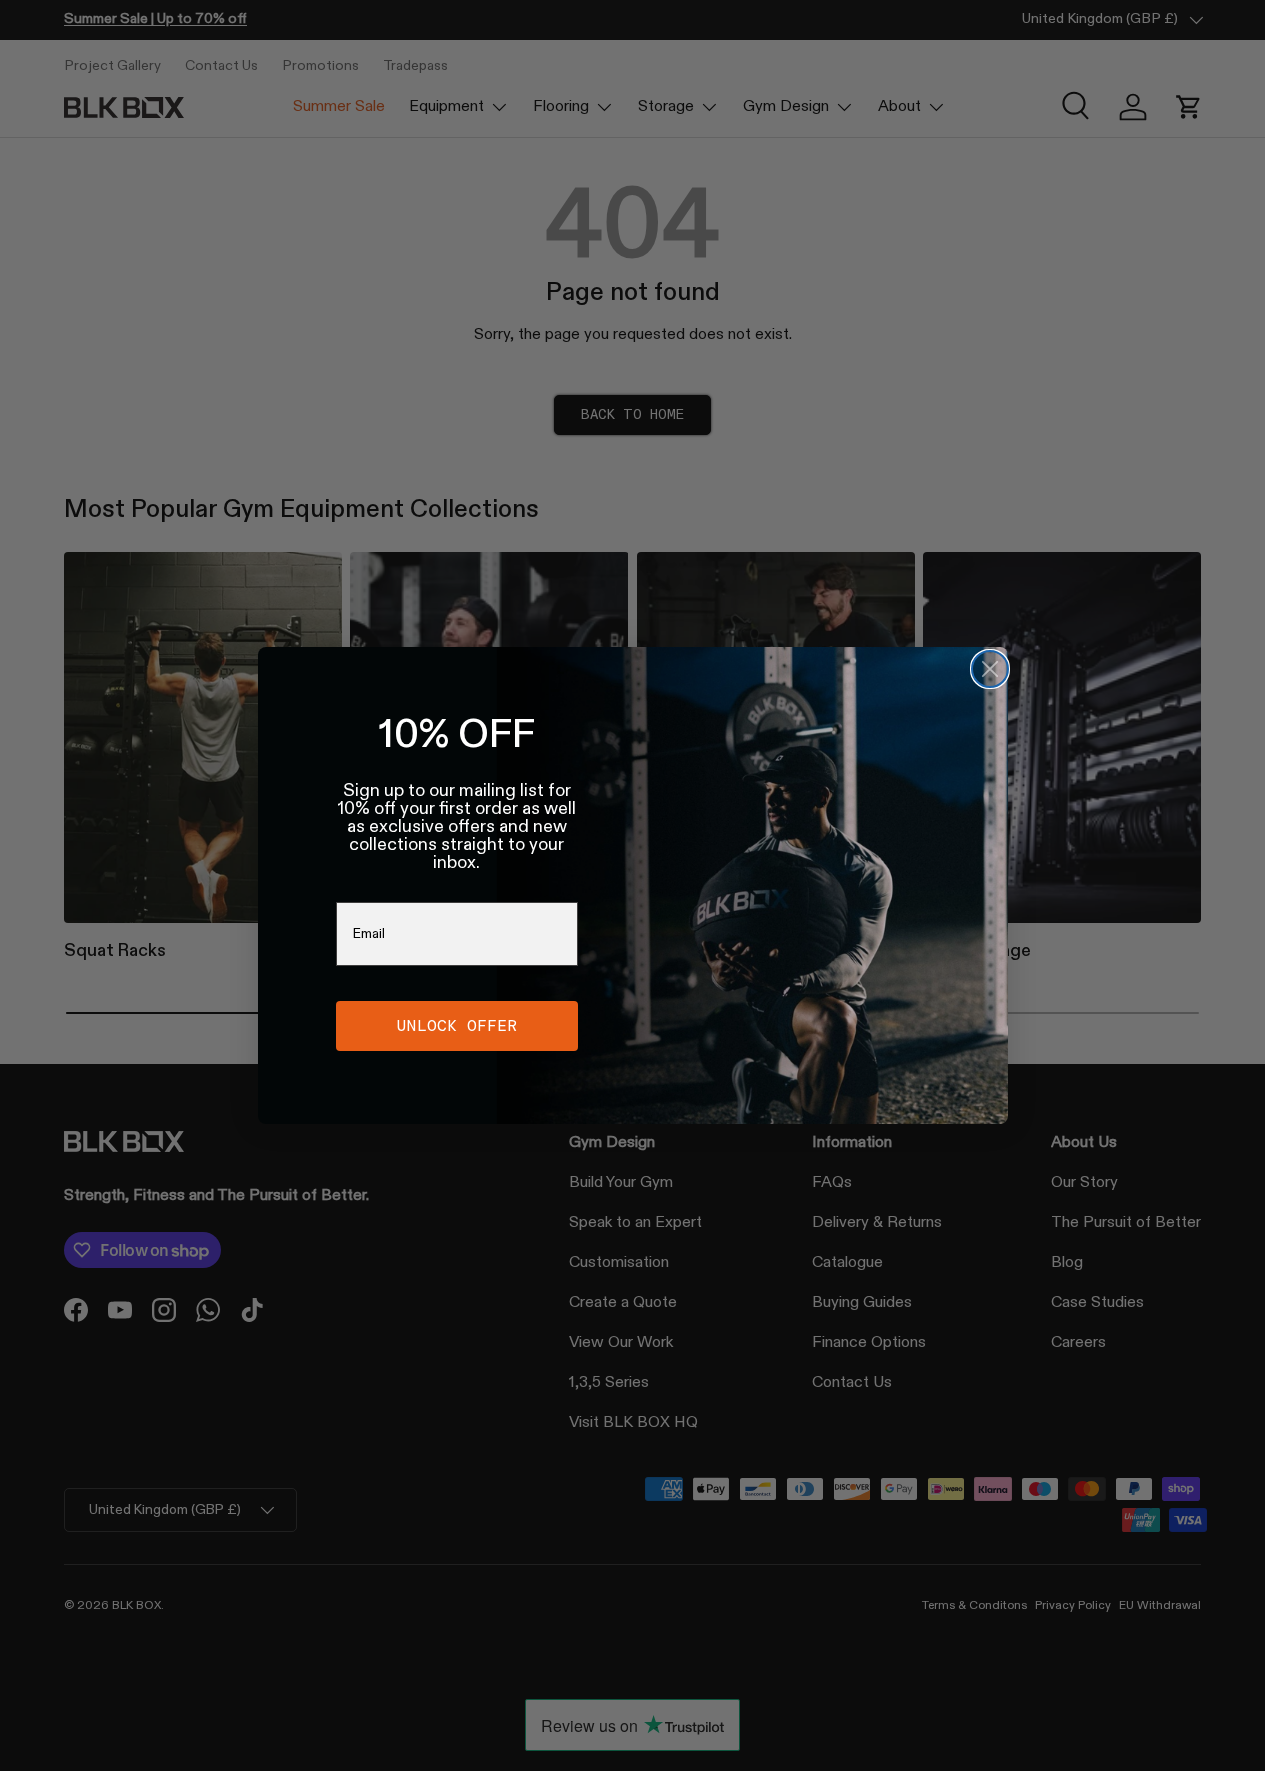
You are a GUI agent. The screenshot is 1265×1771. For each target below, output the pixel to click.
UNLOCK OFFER (457, 1025)
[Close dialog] (990, 669)
